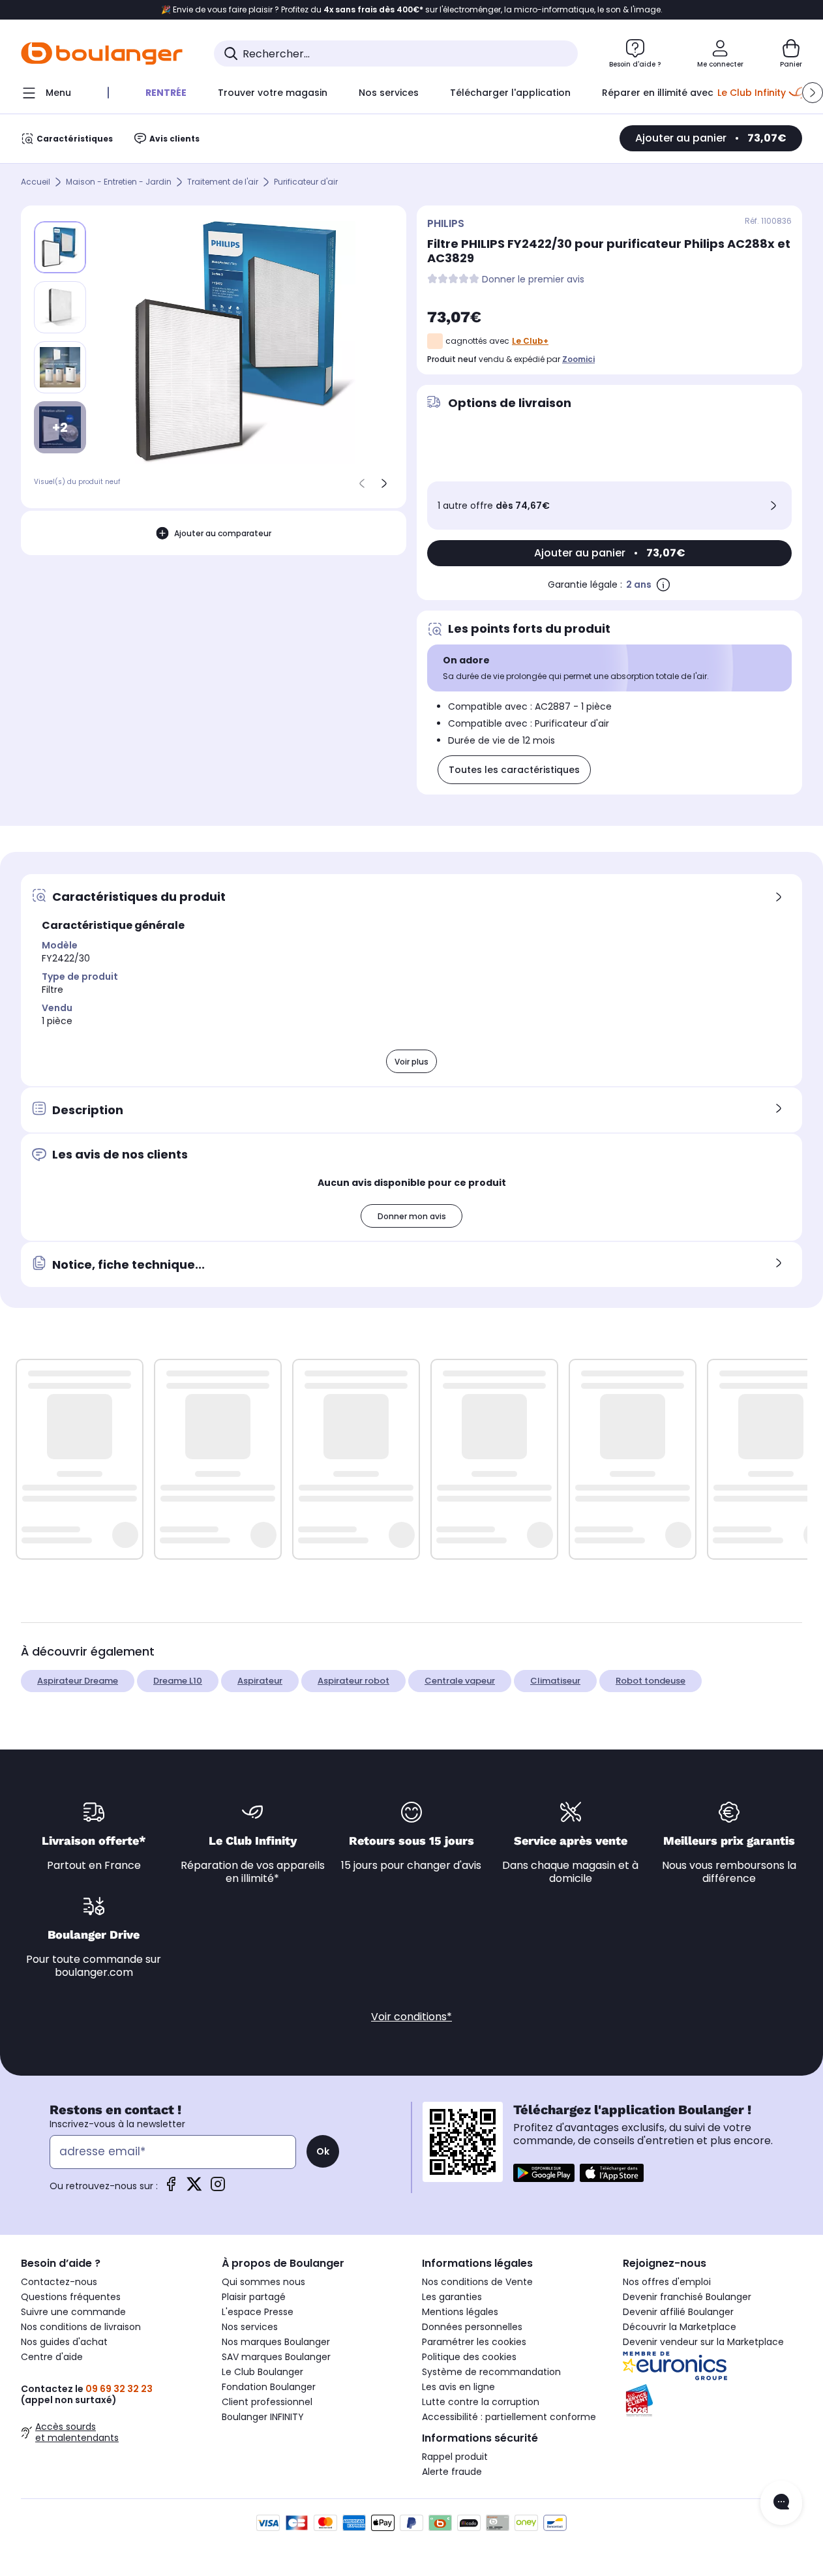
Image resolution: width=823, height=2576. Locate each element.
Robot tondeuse (651, 1681)
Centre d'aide (52, 2357)
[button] (813, 93)
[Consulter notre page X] (194, 2188)
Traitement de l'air (223, 182)
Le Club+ (530, 341)
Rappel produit (455, 2457)
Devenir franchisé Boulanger (687, 2297)
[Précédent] (362, 483)
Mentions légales (460, 2312)
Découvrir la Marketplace (680, 2327)
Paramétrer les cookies (474, 2342)
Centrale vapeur (460, 1681)
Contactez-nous (59, 2282)
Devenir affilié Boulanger (678, 2312)
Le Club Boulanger (262, 2372)
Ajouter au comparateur (223, 533)
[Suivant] (384, 483)
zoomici (578, 359)
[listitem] (60, 307)
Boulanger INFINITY (263, 2417)
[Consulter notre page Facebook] (171, 2188)
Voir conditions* (411, 2017)
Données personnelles (472, 2327)
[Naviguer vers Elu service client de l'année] (713, 2401)
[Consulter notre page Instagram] (218, 2188)
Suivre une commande (73, 2312)
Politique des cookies (469, 2357)
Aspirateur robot (353, 1681)
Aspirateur (260, 1681)
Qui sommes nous (263, 2282)
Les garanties (452, 2297)
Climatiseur (555, 1681)
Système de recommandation (491, 2372)
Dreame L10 (178, 1681)
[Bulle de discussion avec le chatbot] (781, 2503)
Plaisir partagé (254, 2297)
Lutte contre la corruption (481, 2402)
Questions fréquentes (71, 2297)
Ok (323, 2151)
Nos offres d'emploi (667, 2282)
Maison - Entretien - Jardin (119, 182)
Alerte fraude (452, 2472)
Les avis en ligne (458, 2387)
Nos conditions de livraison (81, 2327)
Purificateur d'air (306, 182)
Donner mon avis (412, 1216)
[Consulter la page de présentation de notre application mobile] (544, 2173)
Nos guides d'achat (64, 2342)
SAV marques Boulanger (276, 2357)
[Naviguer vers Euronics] (713, 2366)
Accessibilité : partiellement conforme (509, 2417)
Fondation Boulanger (269, 2387)
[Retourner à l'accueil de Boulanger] (102, 53)
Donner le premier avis (533, 280)
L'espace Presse (258, 2312)
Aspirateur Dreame (78, 1681)
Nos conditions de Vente (477, 2282)
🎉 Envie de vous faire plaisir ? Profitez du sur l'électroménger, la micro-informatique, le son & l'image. (412, 10)
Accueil (36, 182)
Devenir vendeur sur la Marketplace (703, 2342)
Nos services (250, 2327)
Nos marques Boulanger (276, 2342)
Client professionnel (267, 2402)
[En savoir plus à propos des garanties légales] (663, 584)
